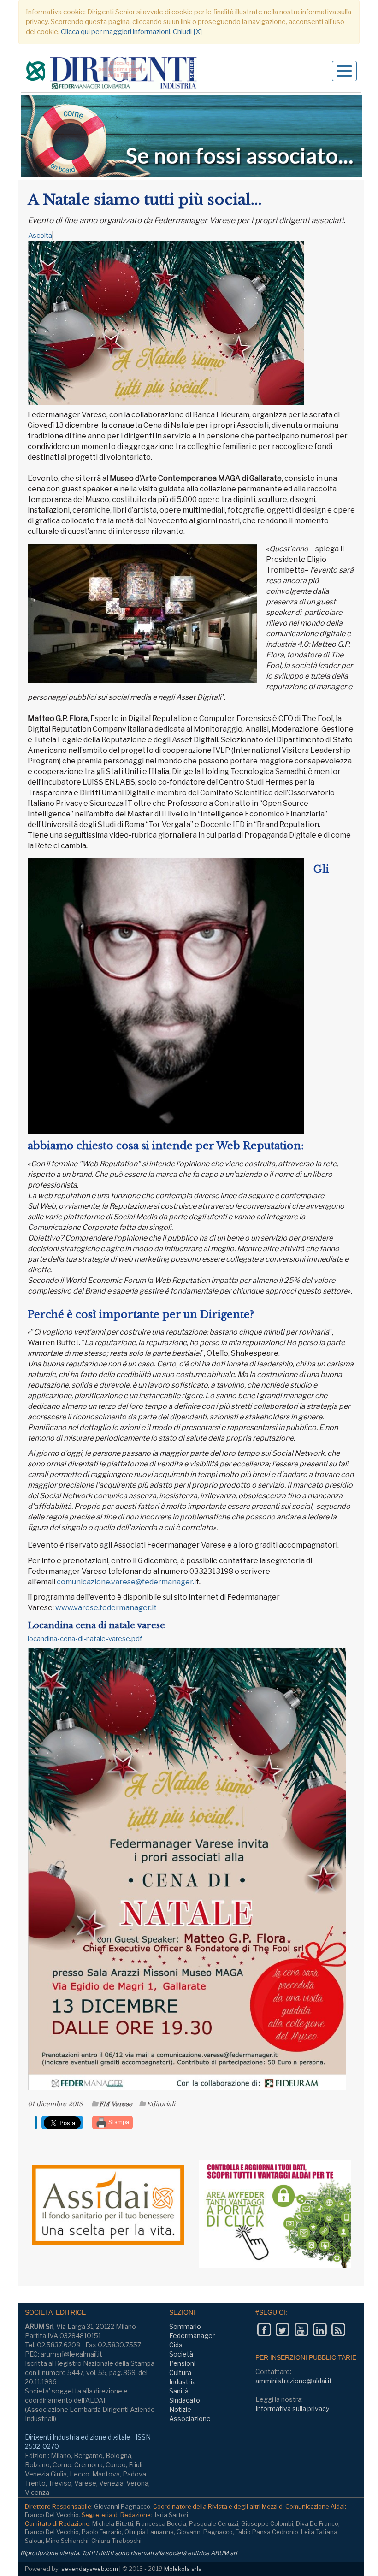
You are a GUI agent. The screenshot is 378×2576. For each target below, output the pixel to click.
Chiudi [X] (187, 32)
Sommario (185, 2326)
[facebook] (264, 2330)
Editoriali (161, 2104)
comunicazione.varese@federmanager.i (126, 1582)
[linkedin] (320, 2330)
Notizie (180, 2409)
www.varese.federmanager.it (106, 1608)
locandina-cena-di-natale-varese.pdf (85, 1639)
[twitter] (282, 2330)
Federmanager (192, 2336)
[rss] (338, 2330)
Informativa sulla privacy (292, 2408)
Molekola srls (183, 2569)
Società (181, 2354)
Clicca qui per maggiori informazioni (115, 32)
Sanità (179, 2391)
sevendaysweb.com (90, 2569)
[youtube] (301, 2330)
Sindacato (185, 2400)
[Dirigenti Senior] (112, 74)
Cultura (180, 2372)
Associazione (190, 2419)
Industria (183, 2382)
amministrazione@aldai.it (294, 2381)
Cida (176, 2345)
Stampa (118, 2122)
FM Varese (116, 2104)
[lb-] (191, 136)
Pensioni (182, 2363)
